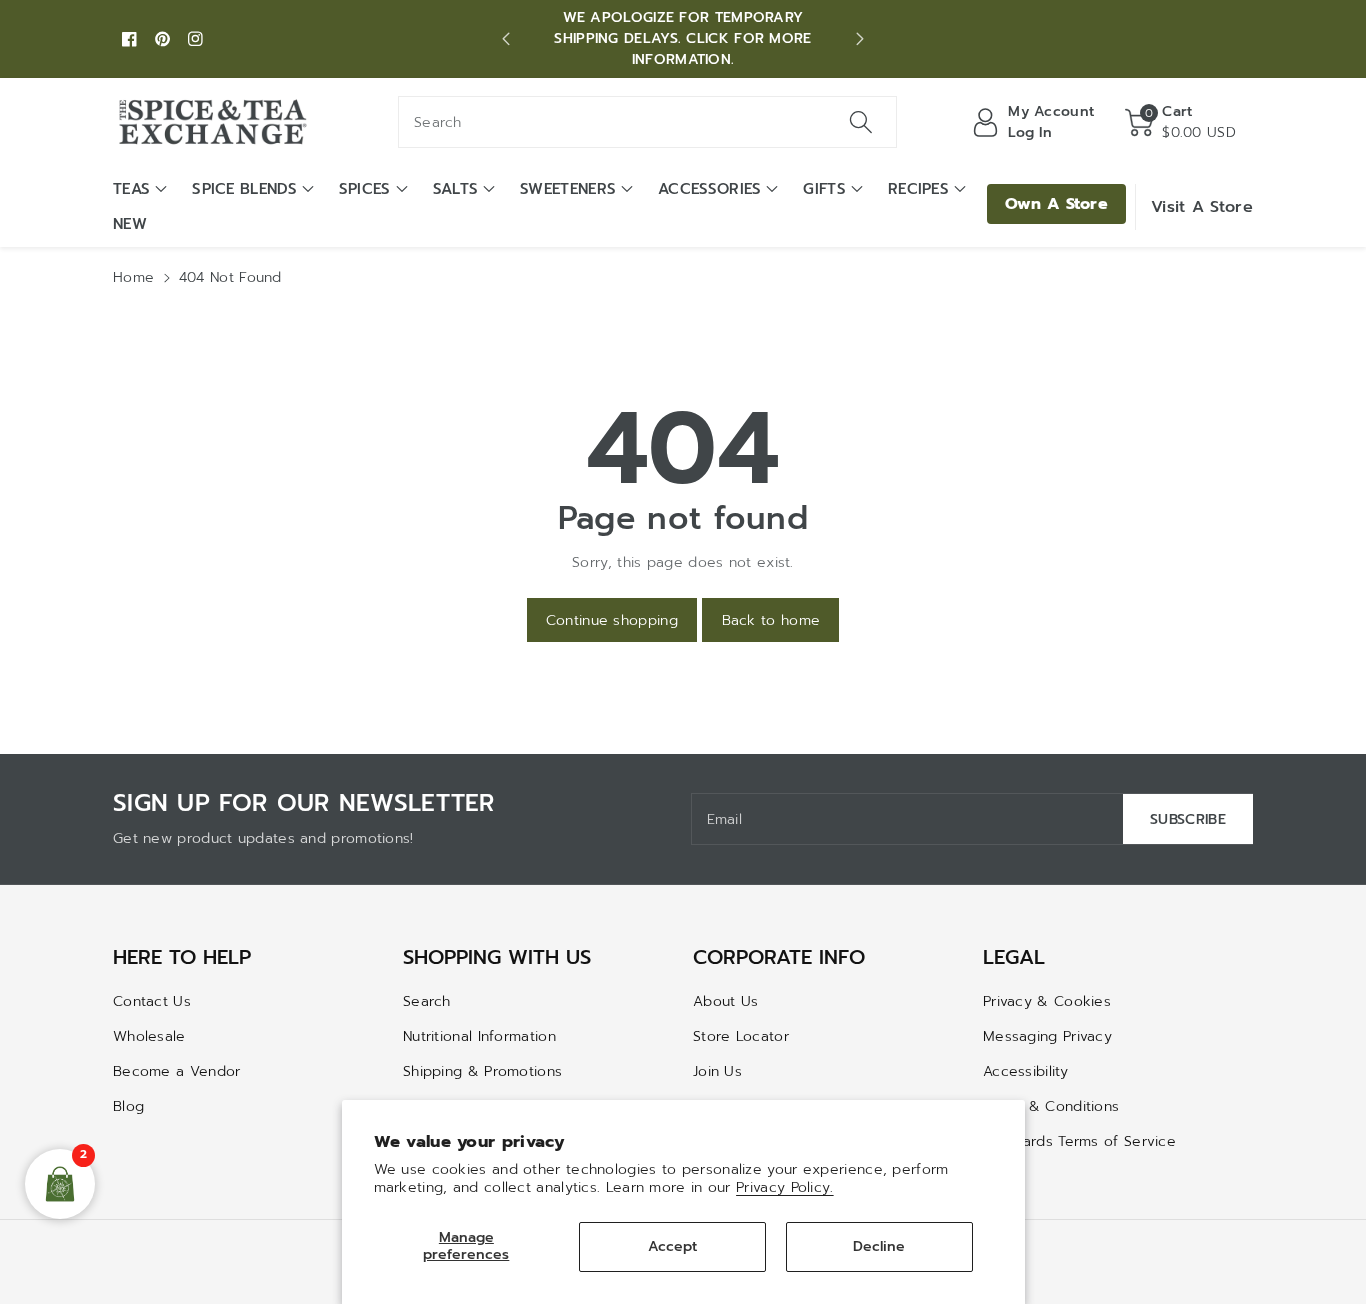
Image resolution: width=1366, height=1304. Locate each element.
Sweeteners (568, 189)
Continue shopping (612, 620)
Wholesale (149, 1036)
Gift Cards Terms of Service (1079, 1141)
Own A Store (1056, 204)
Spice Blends (244, 189)
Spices (365, 189)
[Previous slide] (506, 39)
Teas (131, 189)
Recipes (918, 189)
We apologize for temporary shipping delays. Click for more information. (682, 38)
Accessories (709, 189)
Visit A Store (1202, 207)
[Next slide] (860, 39)
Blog (128, 1106)
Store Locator (741, 1036)
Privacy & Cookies (1047, 1001)
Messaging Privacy (1047, 1036)
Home (133, 277)
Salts (456, 189)
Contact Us (152, 1001)
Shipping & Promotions (482, 1071)
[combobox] (647, 122)
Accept (672, 1246)
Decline (879, 1246)
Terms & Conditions (1051, 1106)
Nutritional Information (479, 1036)
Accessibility (1025, 1071)
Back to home (771, 620)
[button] (1180, 122)
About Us (725, 1001)
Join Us (717, 1071)
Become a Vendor (177, 1071)
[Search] (860, 122)
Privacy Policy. (785, 1187)
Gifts (824, 189)
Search (427, 1001)
